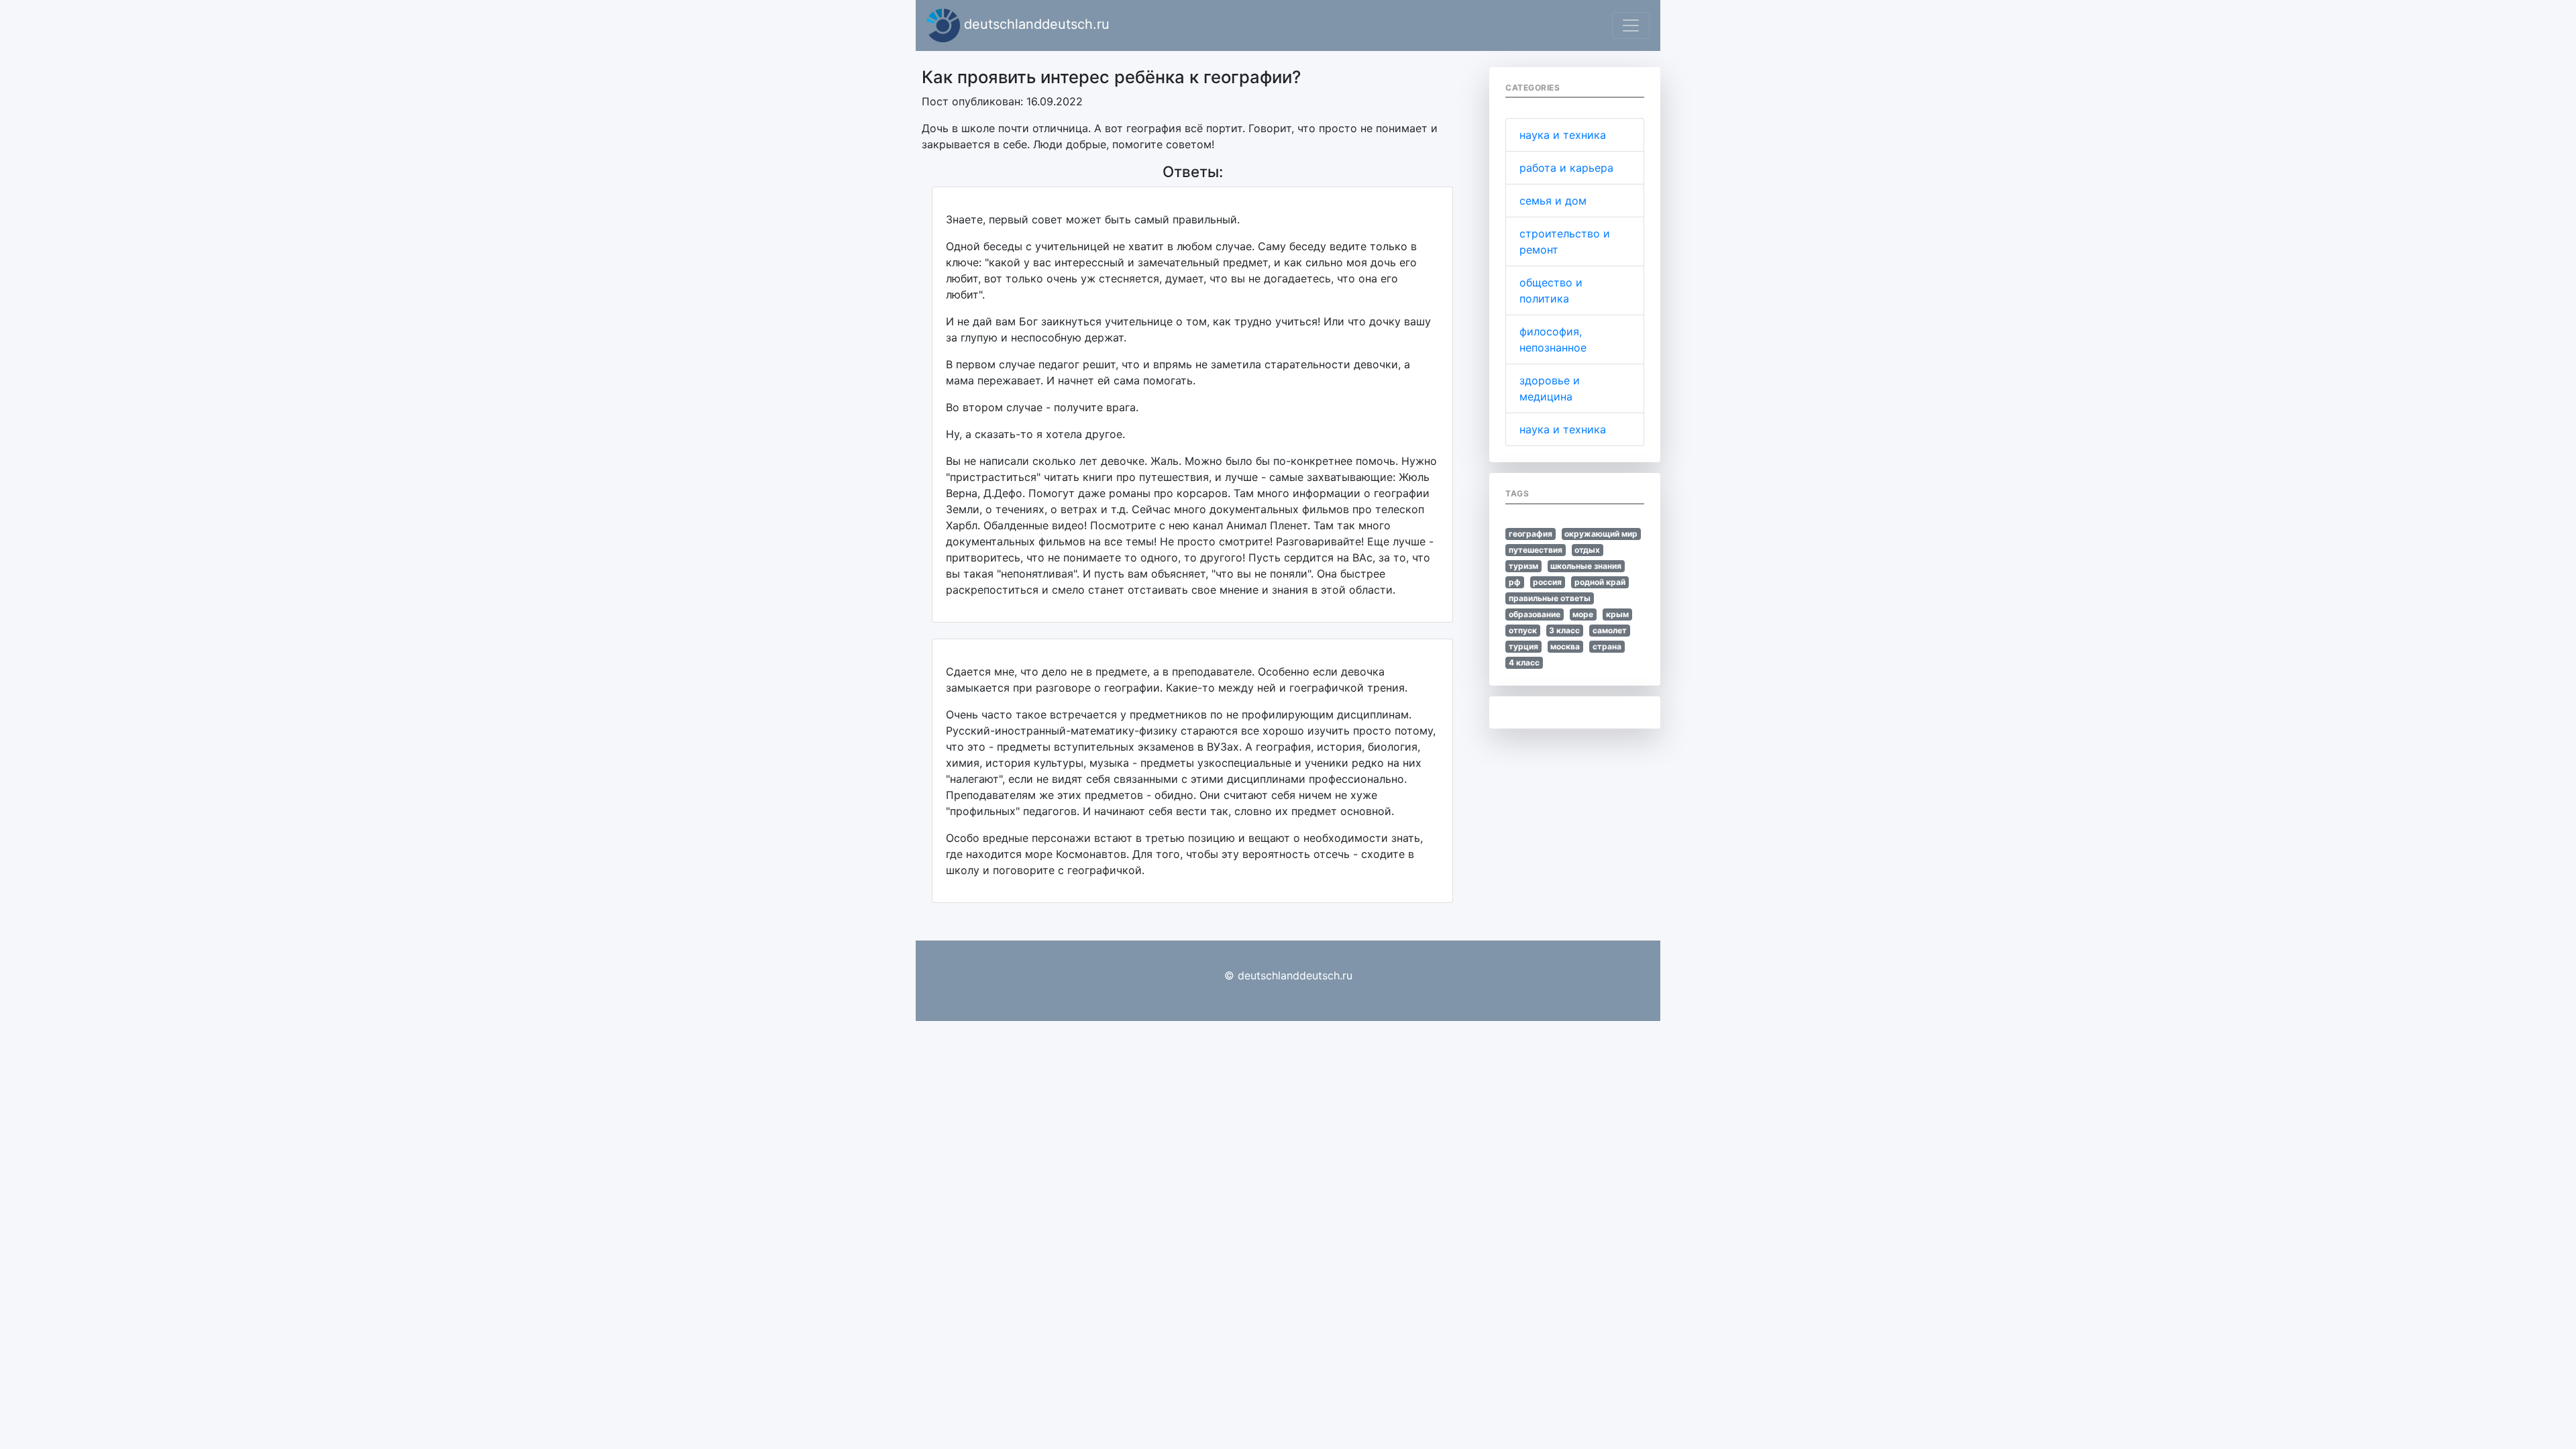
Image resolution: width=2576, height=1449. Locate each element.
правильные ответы (1550, 598)
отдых (1587, 550)
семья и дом (1553, 201)
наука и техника (1563, 135)
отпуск (1523, 630)
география (1531, 534)
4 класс (1524, 662)
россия (1547, 582)
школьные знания (1586, 566)
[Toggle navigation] (1631, 25)
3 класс (1564, 630)
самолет (1610, 630)
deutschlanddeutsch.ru (1035, 24)
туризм (1523, 566)
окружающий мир (1601, 534)
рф (1515, 582)
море (1583, 614)
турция (1523, 646)
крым (1617, 614)
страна (1607, 646)
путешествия (1536, 550)
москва (1565, 646)
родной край (1600, 582)
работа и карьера (1566, 168)
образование (1535, 614)
